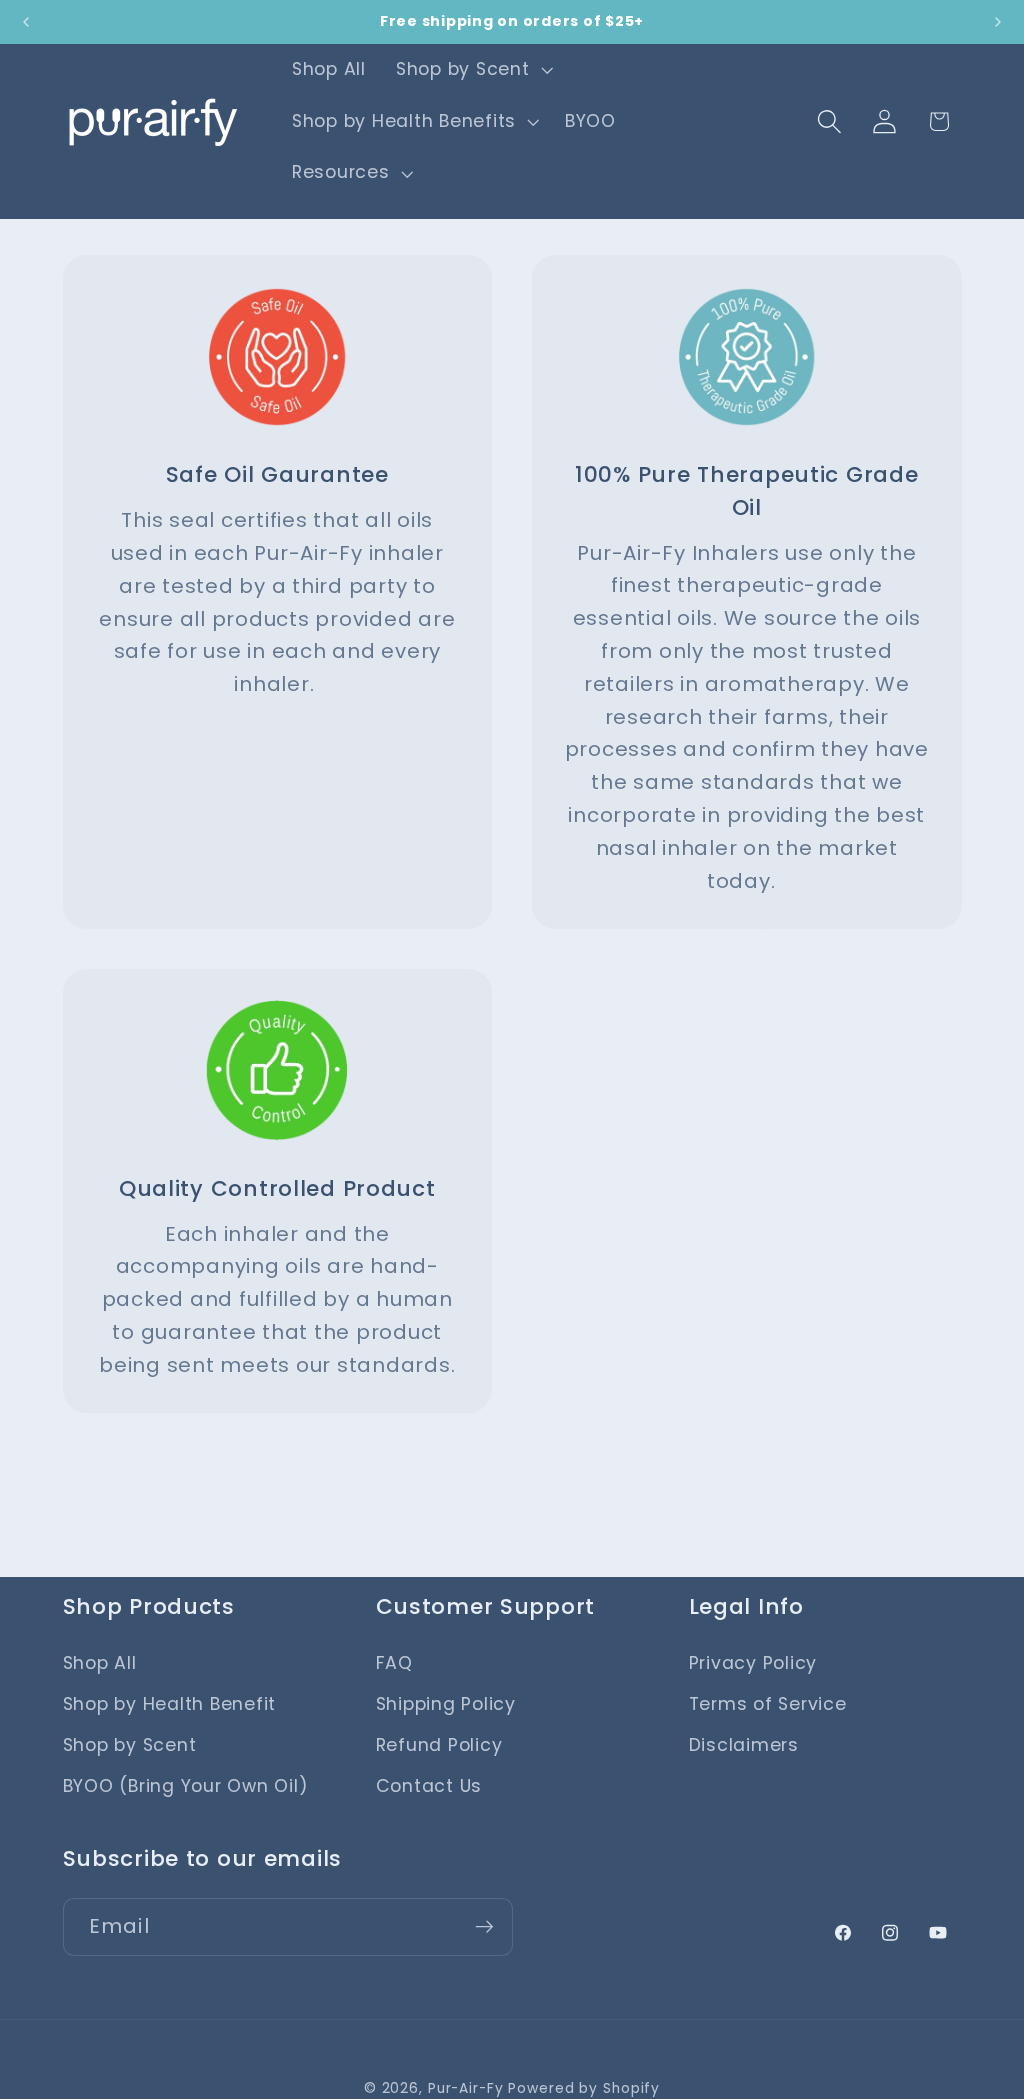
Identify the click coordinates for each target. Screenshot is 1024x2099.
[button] (472, 70)
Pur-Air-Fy (466, 2088)
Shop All (100, 1663)
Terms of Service (768, 1704)
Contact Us (429, 1786)
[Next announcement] (998, 22)
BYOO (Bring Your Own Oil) (186, 1786)
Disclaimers (744, 1745)
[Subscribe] (484, 1927)
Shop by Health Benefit (170, 1704)
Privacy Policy (753, 1663)
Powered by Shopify (584, 2088)
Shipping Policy (446, 1704)
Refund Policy (439, 1745)
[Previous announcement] (26, 22)
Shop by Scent (130, 1745)
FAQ (394, 1663)
